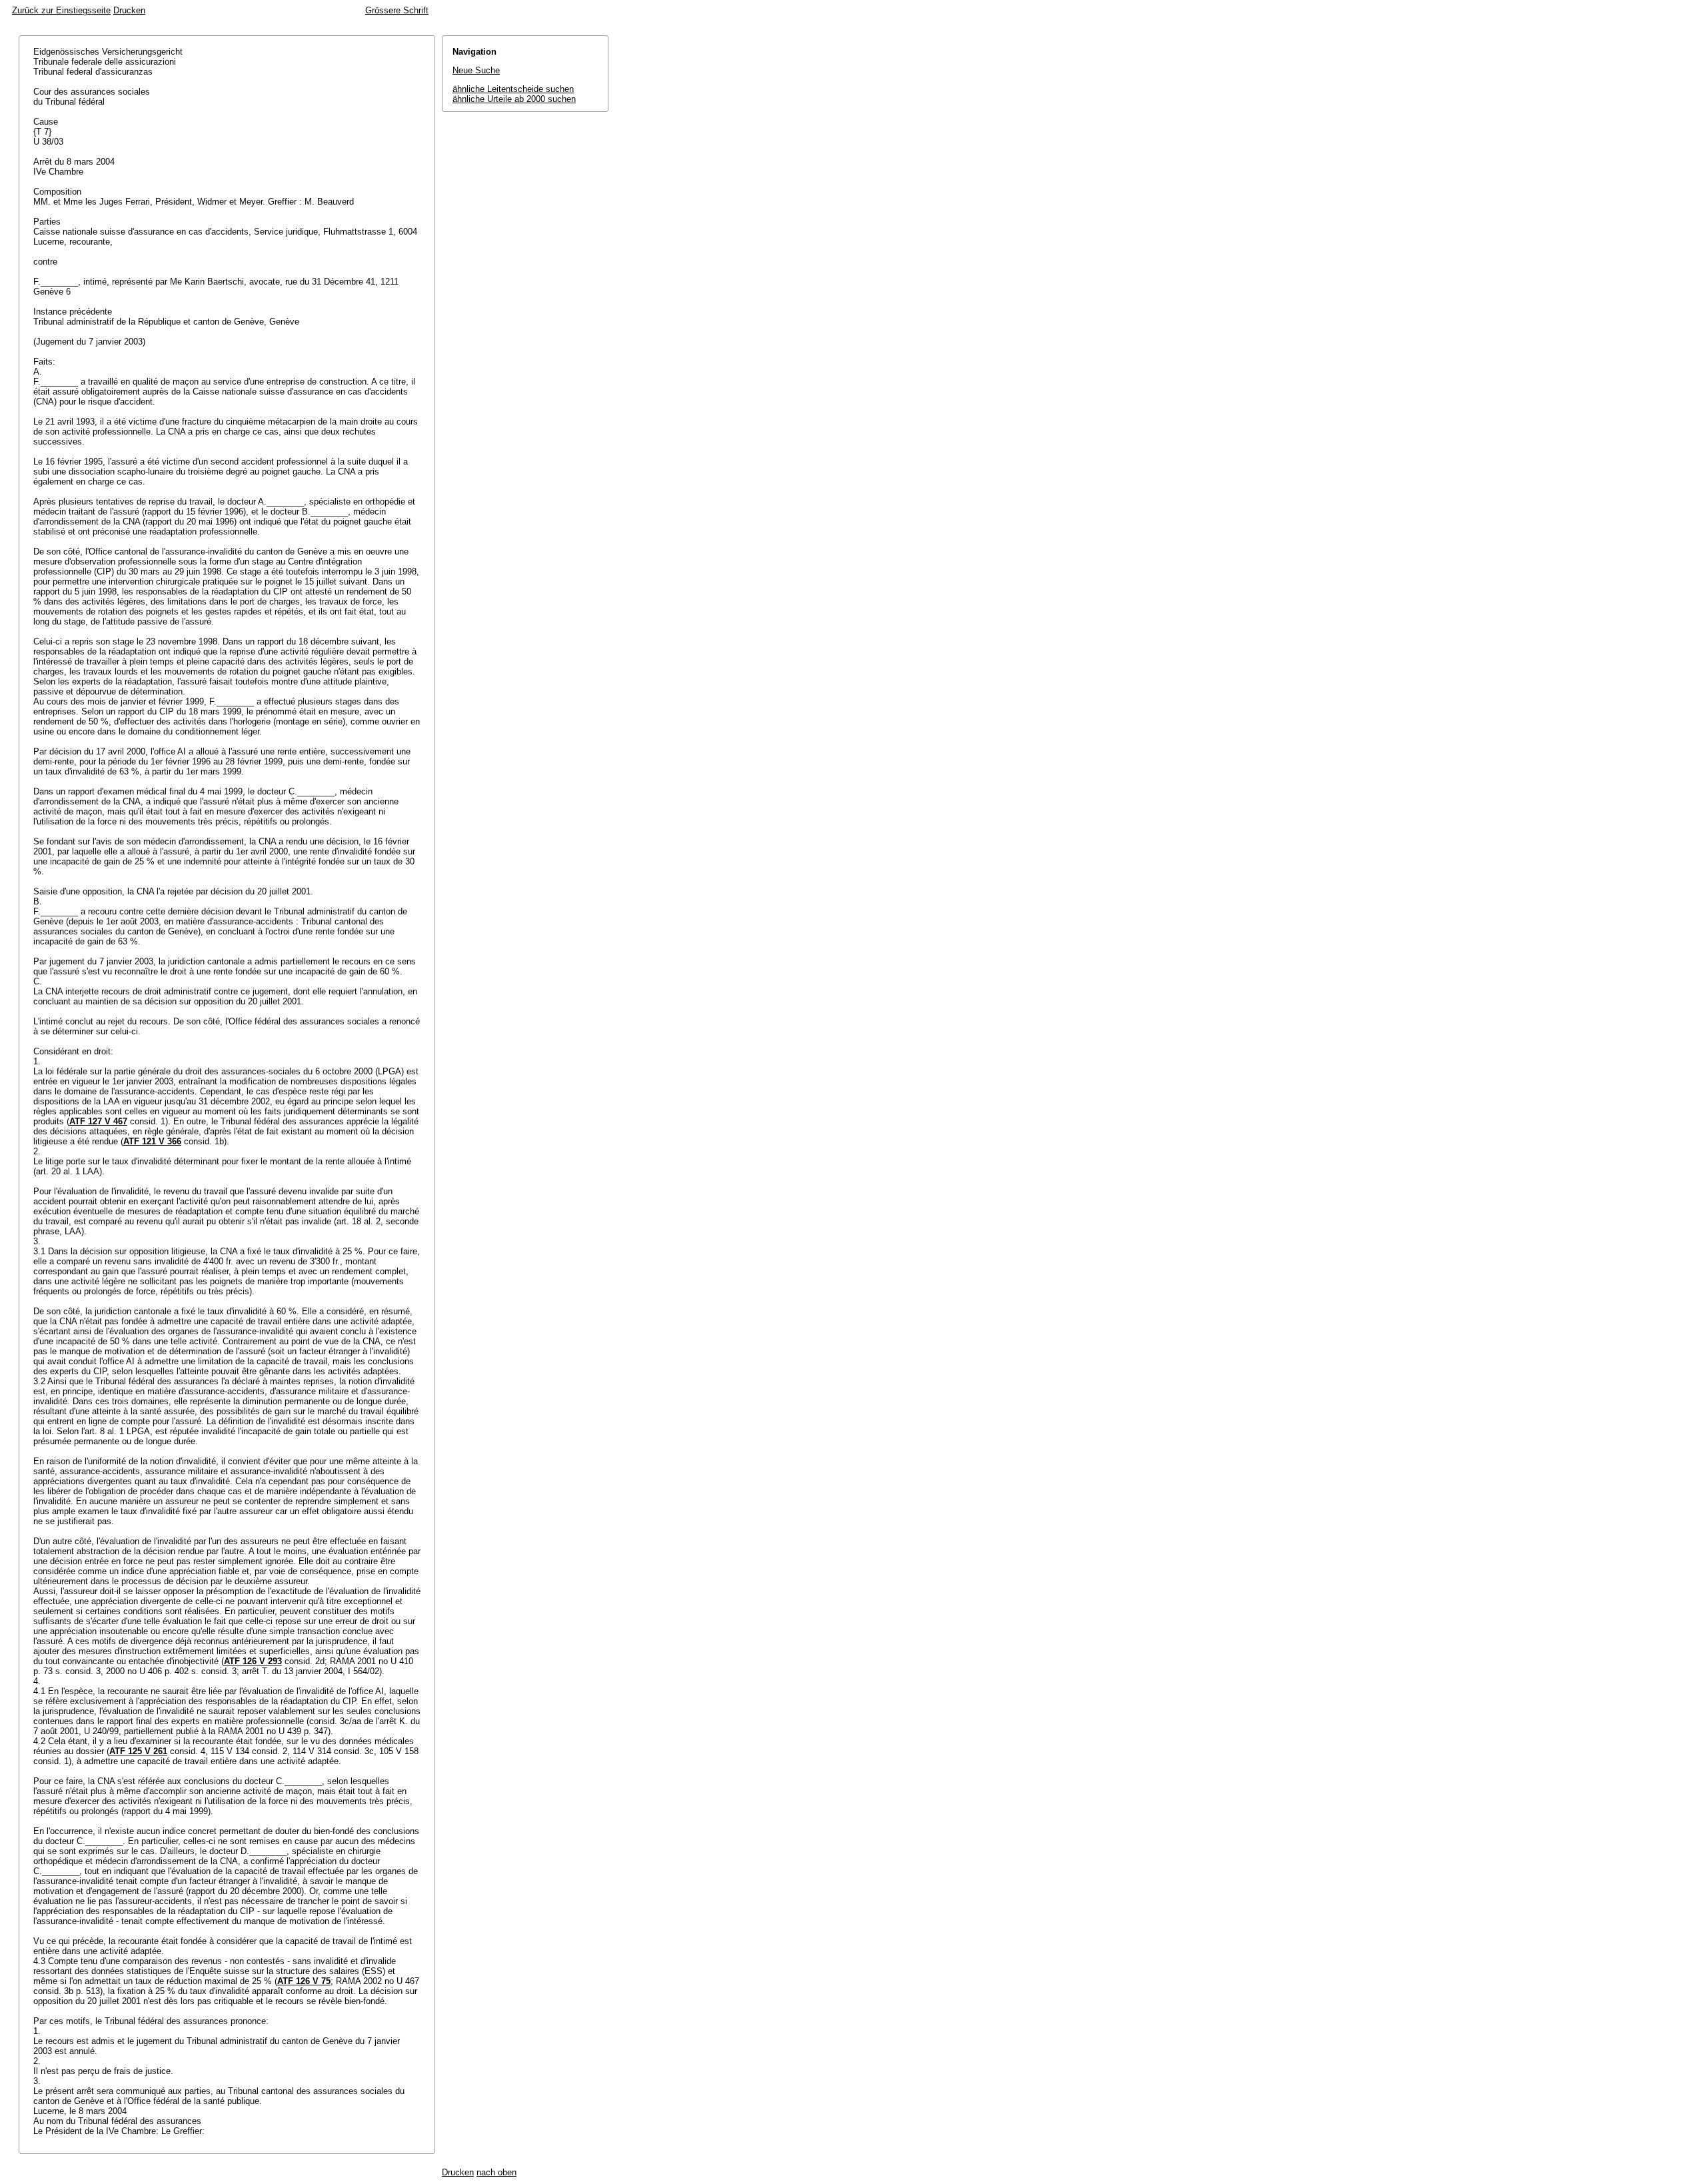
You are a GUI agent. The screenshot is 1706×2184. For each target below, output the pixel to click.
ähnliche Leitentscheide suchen (513, 89)
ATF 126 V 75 (304, 1981)
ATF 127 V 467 (98, 1121)
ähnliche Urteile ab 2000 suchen (514, 99)
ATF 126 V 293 (253, 1661)
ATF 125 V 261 (138, 1751)
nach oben (496, 2172)
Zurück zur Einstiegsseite (61, 10)
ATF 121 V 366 (152, 1141)
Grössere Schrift (397, 10)
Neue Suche (476, 70)
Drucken (129, 10)
